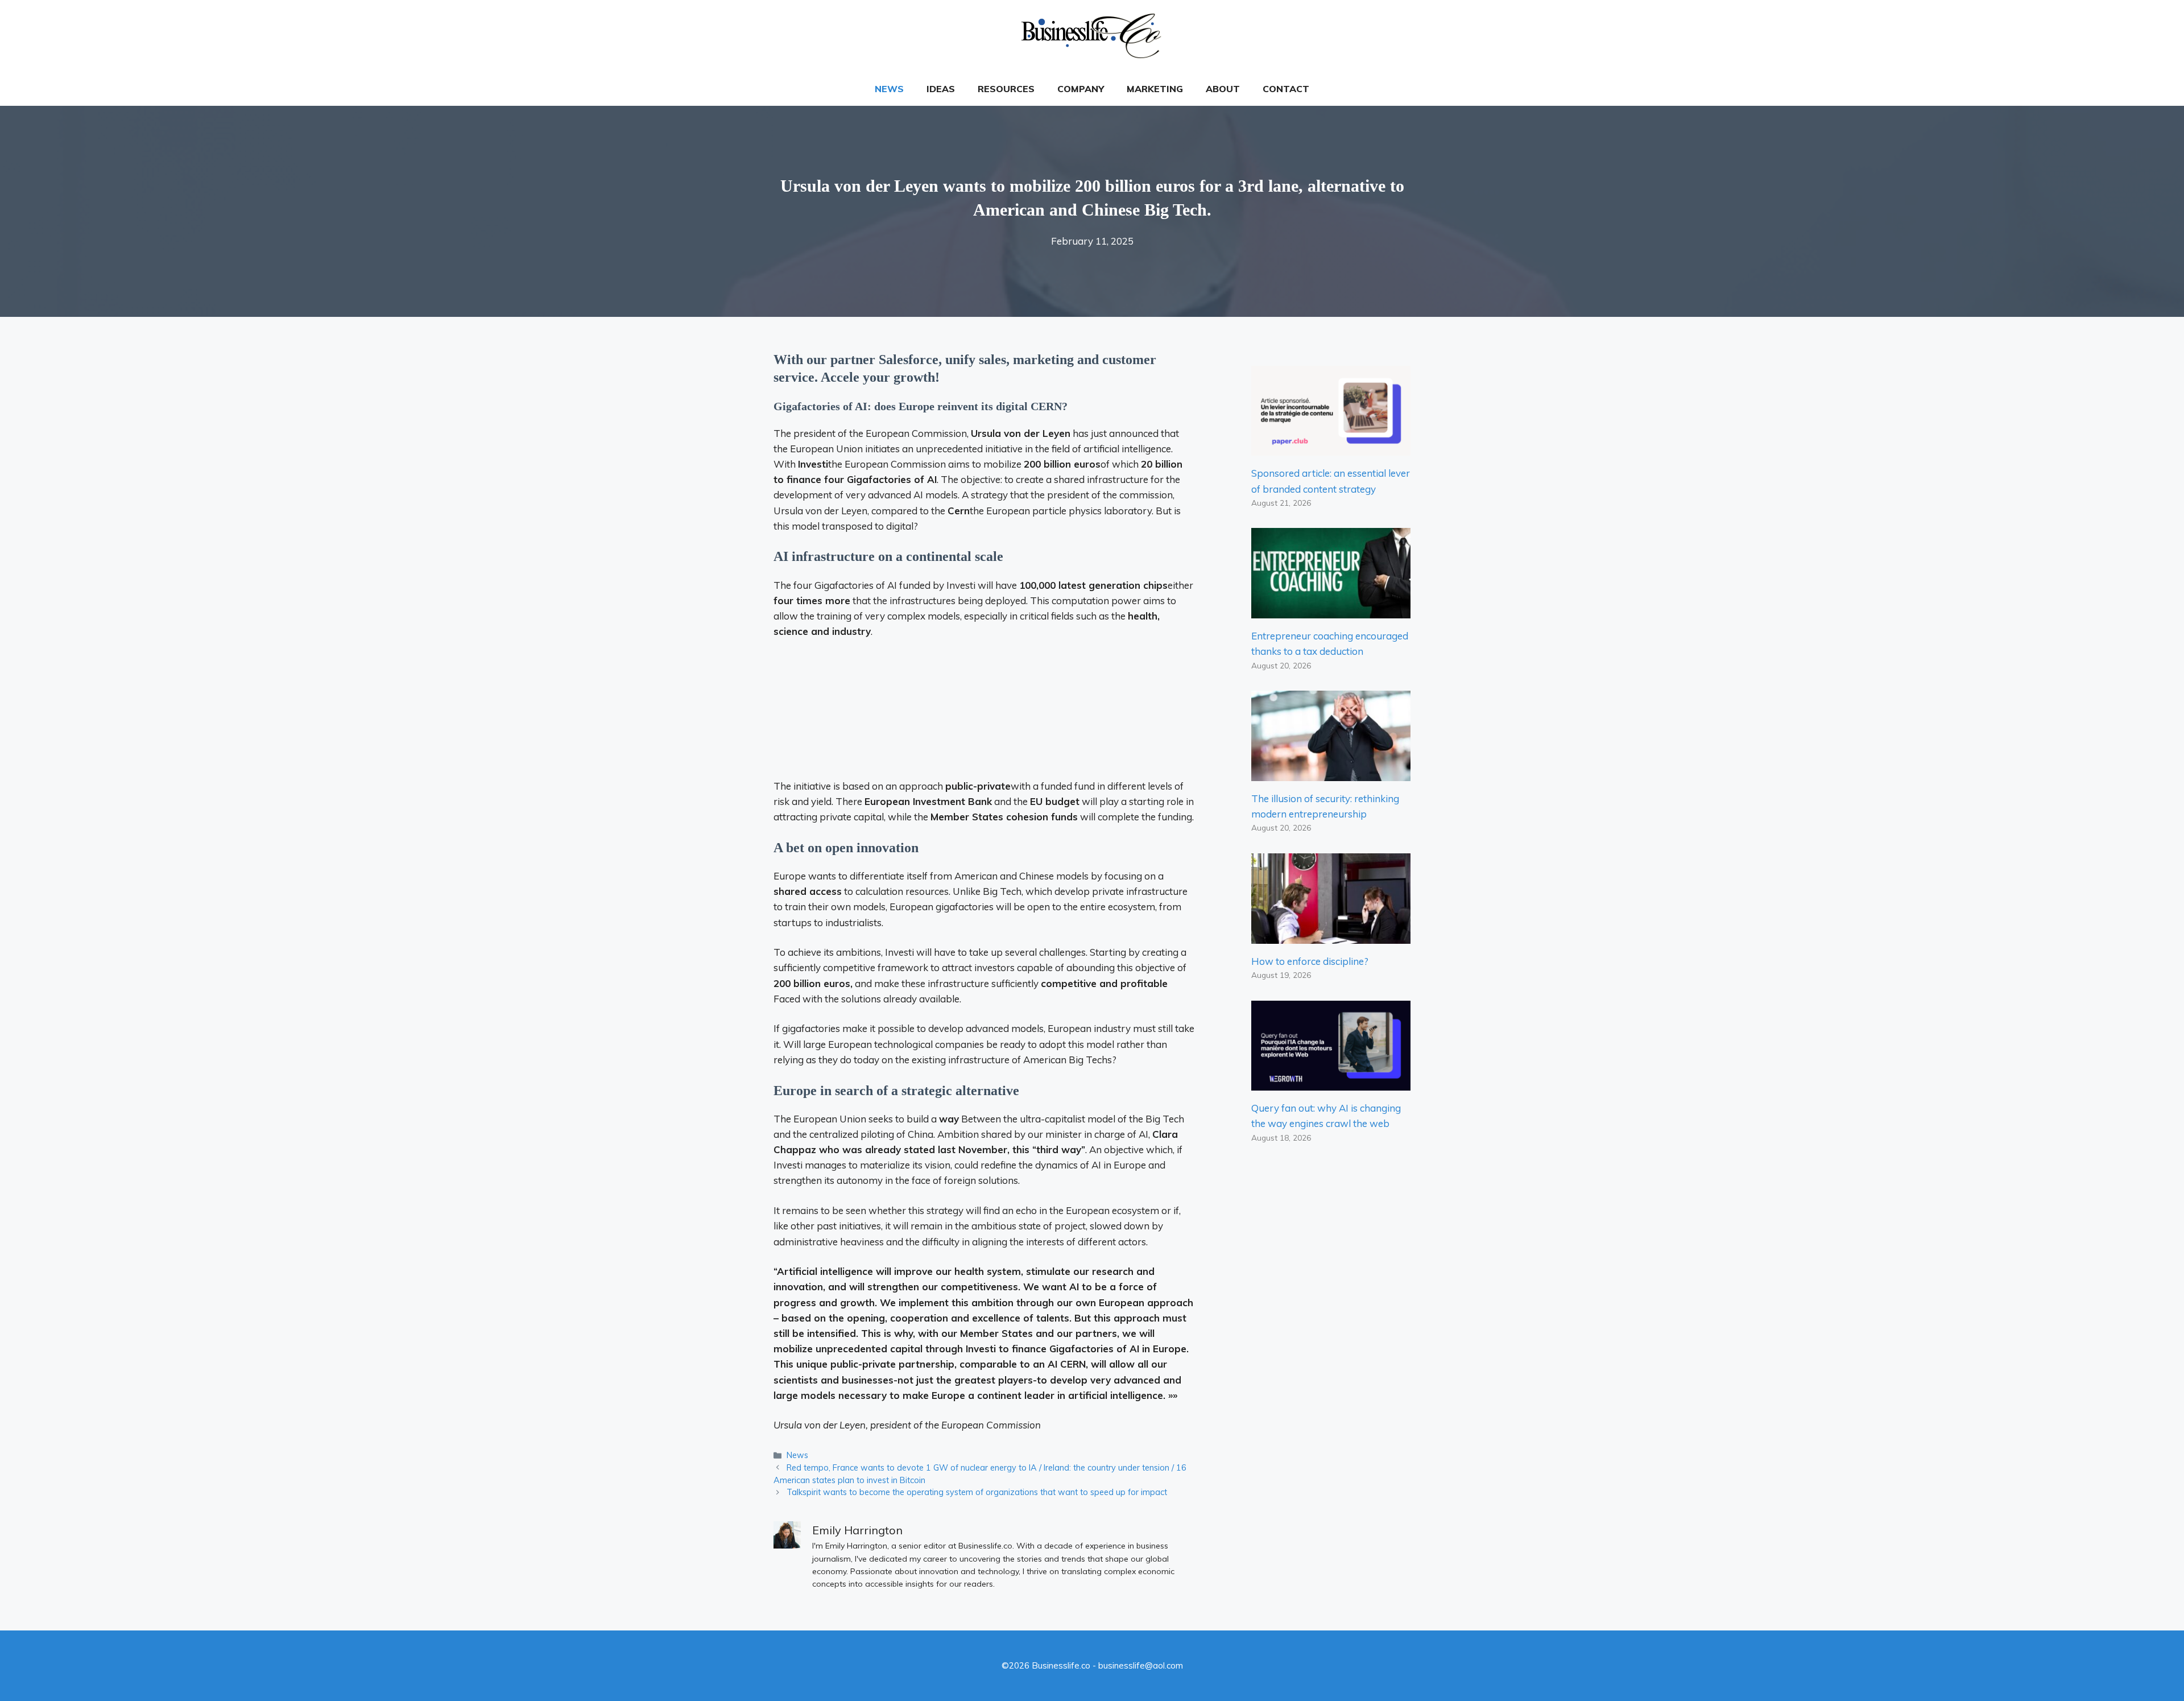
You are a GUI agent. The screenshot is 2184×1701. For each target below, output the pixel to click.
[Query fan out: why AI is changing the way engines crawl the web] (1331, 1083)
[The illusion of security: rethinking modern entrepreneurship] (1331, 773)
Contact (1286, 89)
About (1223, 89)
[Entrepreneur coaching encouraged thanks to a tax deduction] (1331, 611)
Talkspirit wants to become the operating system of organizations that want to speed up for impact (977, 1492)
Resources (1006, 89)
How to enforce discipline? (1310, 961)
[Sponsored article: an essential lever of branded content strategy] (1331, 448)
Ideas (941, 89)
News (889, 89)
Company (1081, 89)
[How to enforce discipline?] (1331, 936)
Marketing (1155, 89)
